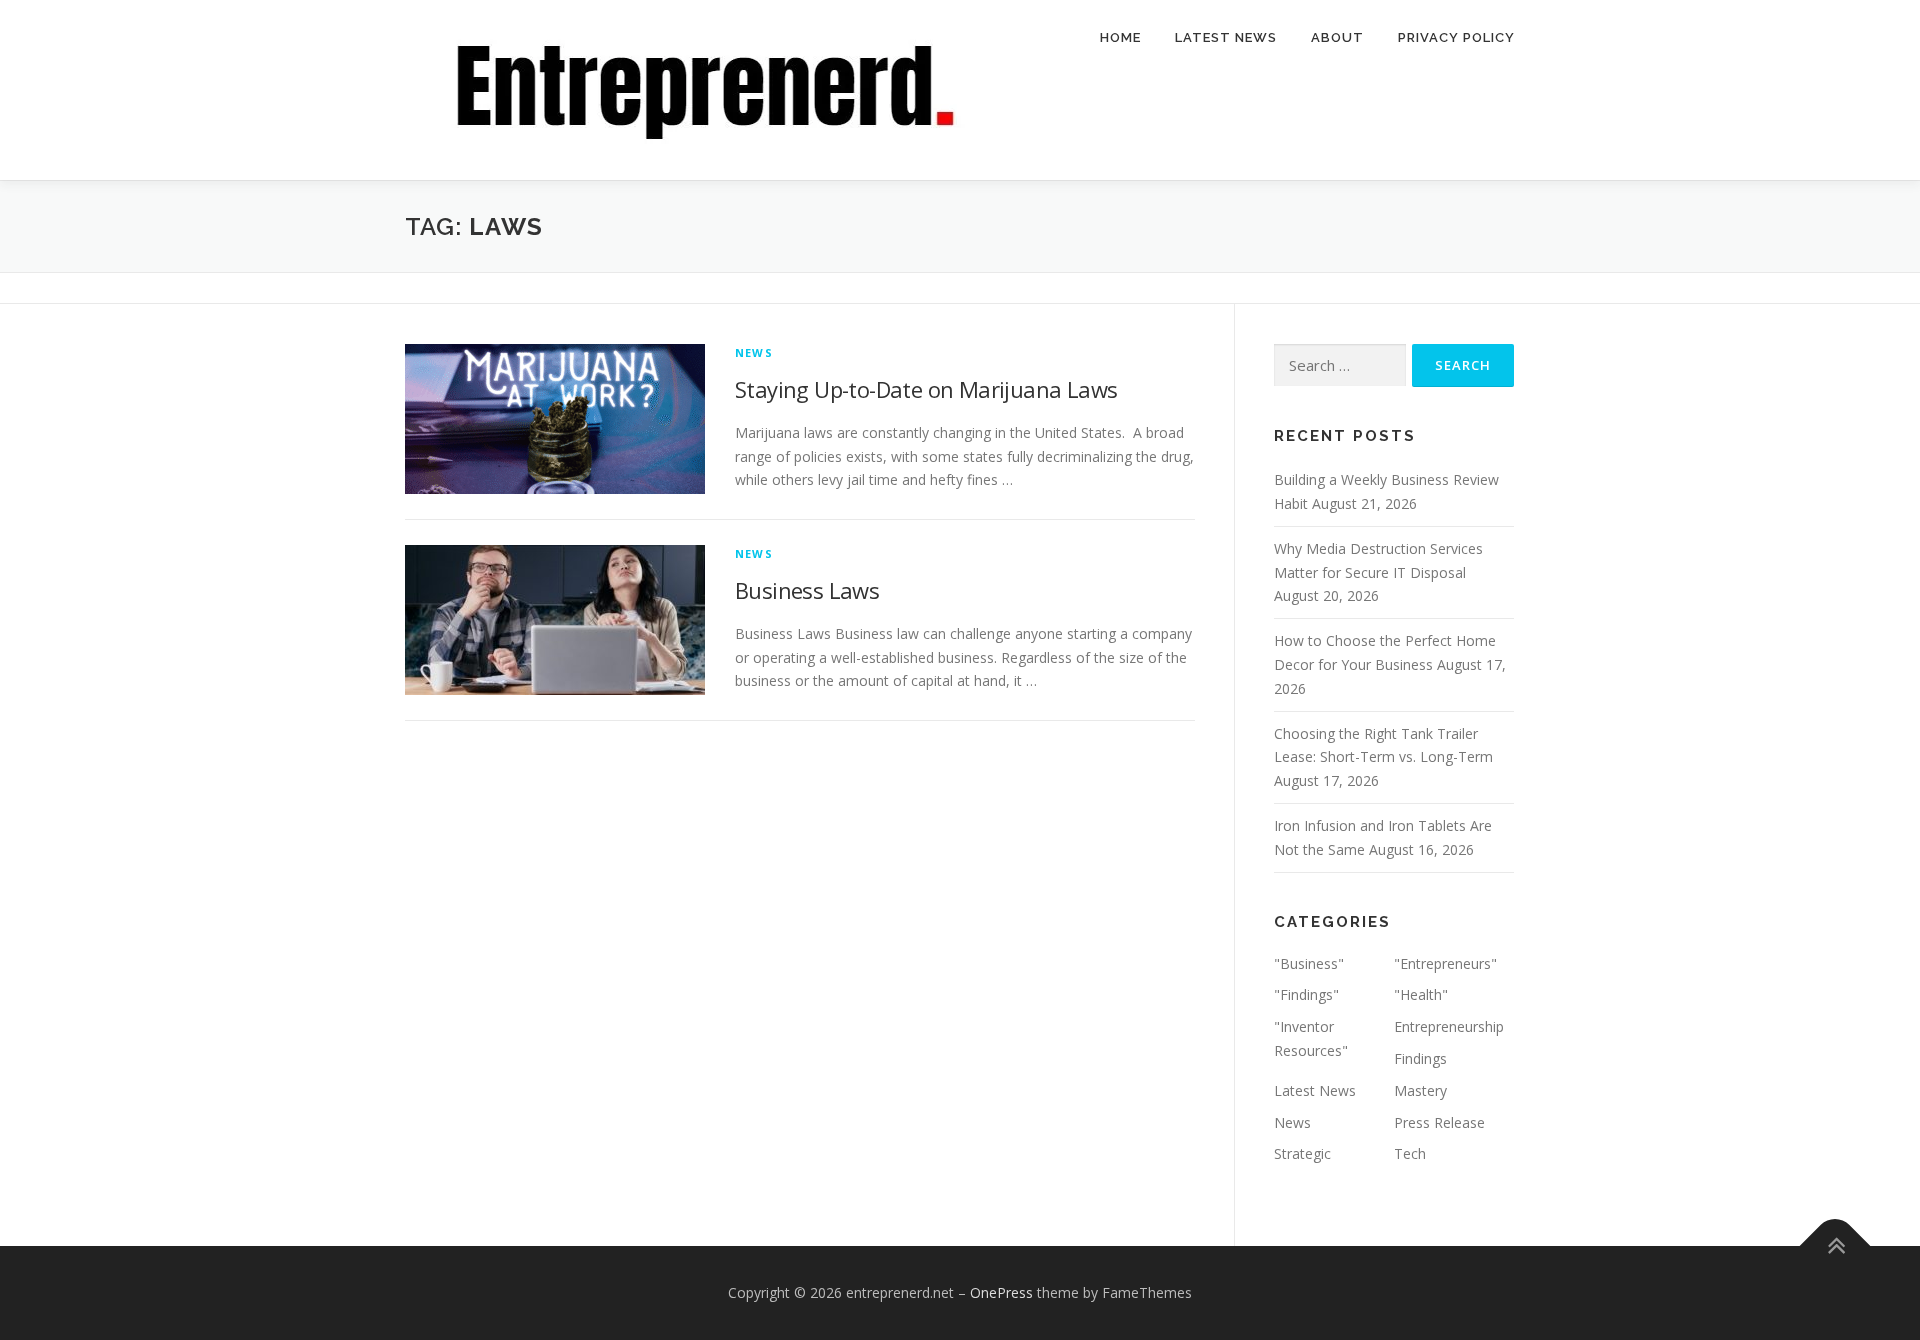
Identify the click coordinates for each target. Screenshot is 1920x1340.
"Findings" (1306, 994)
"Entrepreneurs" (1445, 963)
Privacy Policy (1456, 37)
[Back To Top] (1835, 1246)
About (1337, 37)
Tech (1410, 1153)
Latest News (1226, 37)
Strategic (1302, 1153)
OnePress (1001, 1292)
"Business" (1309, 963)
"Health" (1421, 994)
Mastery (1420, 1090)
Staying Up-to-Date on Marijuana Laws (926, 389)
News (754, 352)
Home (1120, 37)
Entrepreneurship (1449, 1026)
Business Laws (807, 590)
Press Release (1439, 1122)
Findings (1420, 1058)
